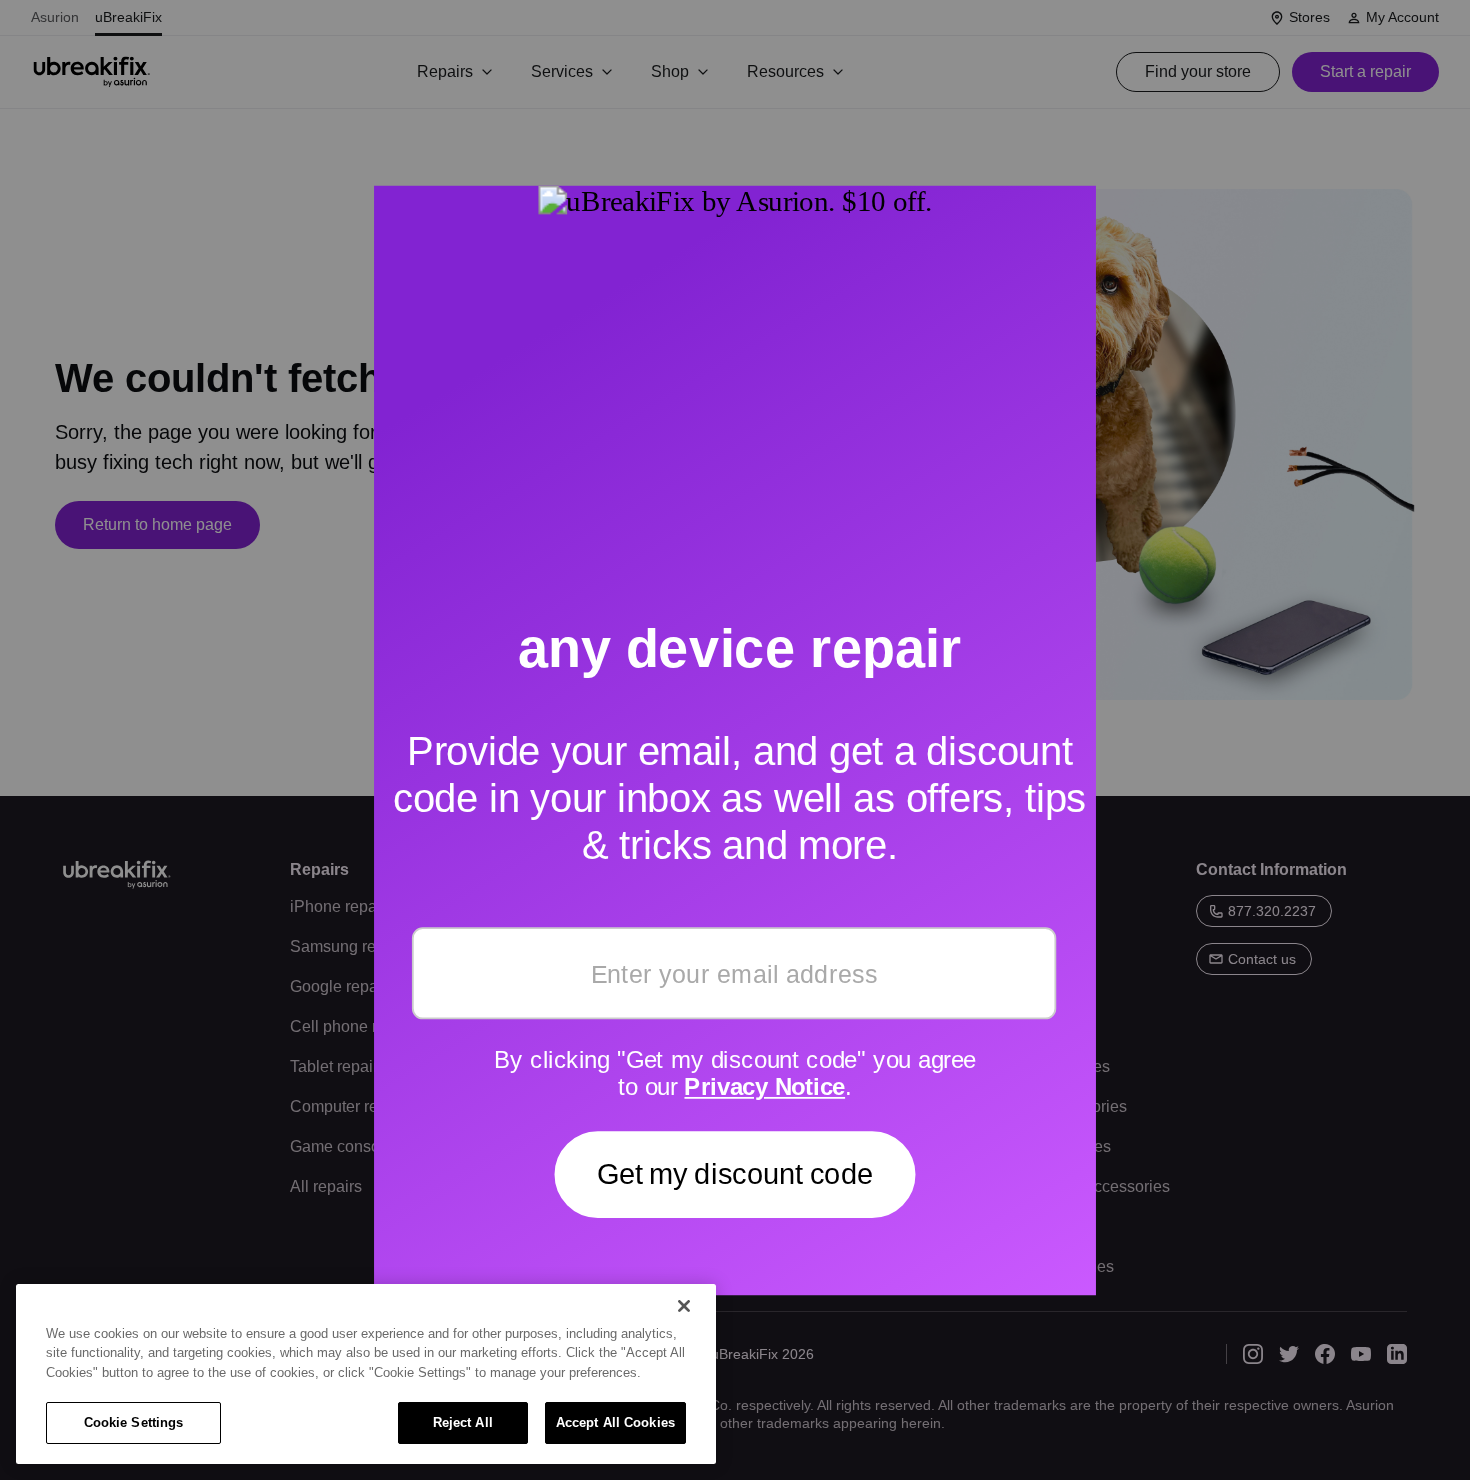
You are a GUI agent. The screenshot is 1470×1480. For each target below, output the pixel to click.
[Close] (684, 1306)
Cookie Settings (134, 1422)
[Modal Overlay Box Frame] (735, 740)
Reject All (463, 1422)
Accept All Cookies (615, 1422)
